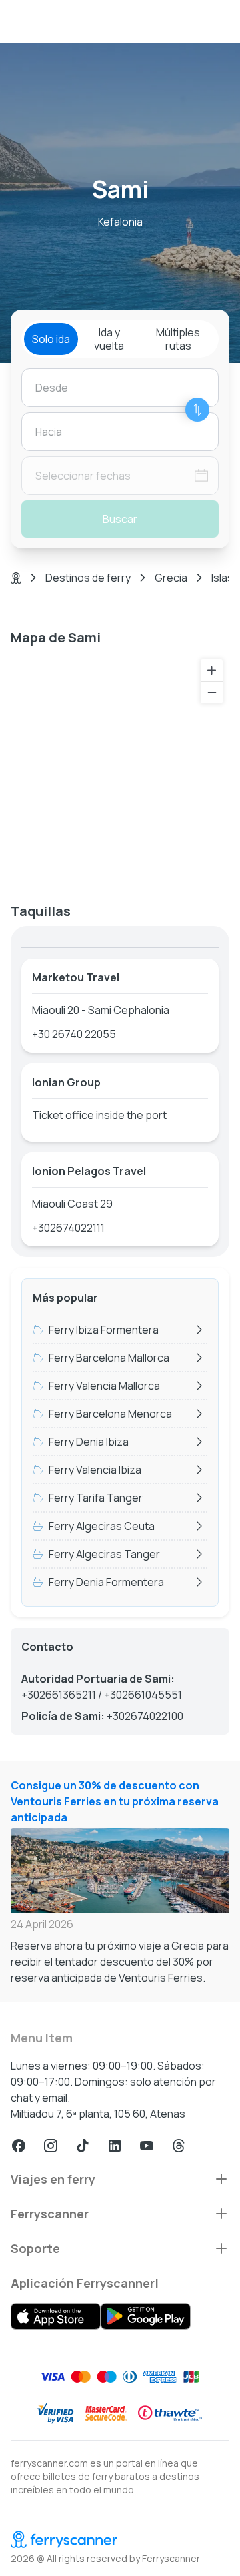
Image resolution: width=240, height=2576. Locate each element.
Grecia (171, 578)
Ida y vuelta (109, 339)
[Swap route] (197, 410)
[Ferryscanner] (120, 2539)
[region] (120, 769)
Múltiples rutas (178, 339)
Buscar (120, 519)
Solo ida (51, 339)
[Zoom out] (212, 692)
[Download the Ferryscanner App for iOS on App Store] (56, 2316)
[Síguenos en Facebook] (19, 2146)
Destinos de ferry (88, 578)
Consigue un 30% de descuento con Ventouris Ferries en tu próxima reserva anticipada (115, 1801)
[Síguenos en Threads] (179, 2146)
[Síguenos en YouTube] (147, 2146)
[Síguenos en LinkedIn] (115, 2146)
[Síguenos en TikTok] (83, 2146)
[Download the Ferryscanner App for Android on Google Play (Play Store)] (146, 2316)
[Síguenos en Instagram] (51, 2146)
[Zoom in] (212, 670)
